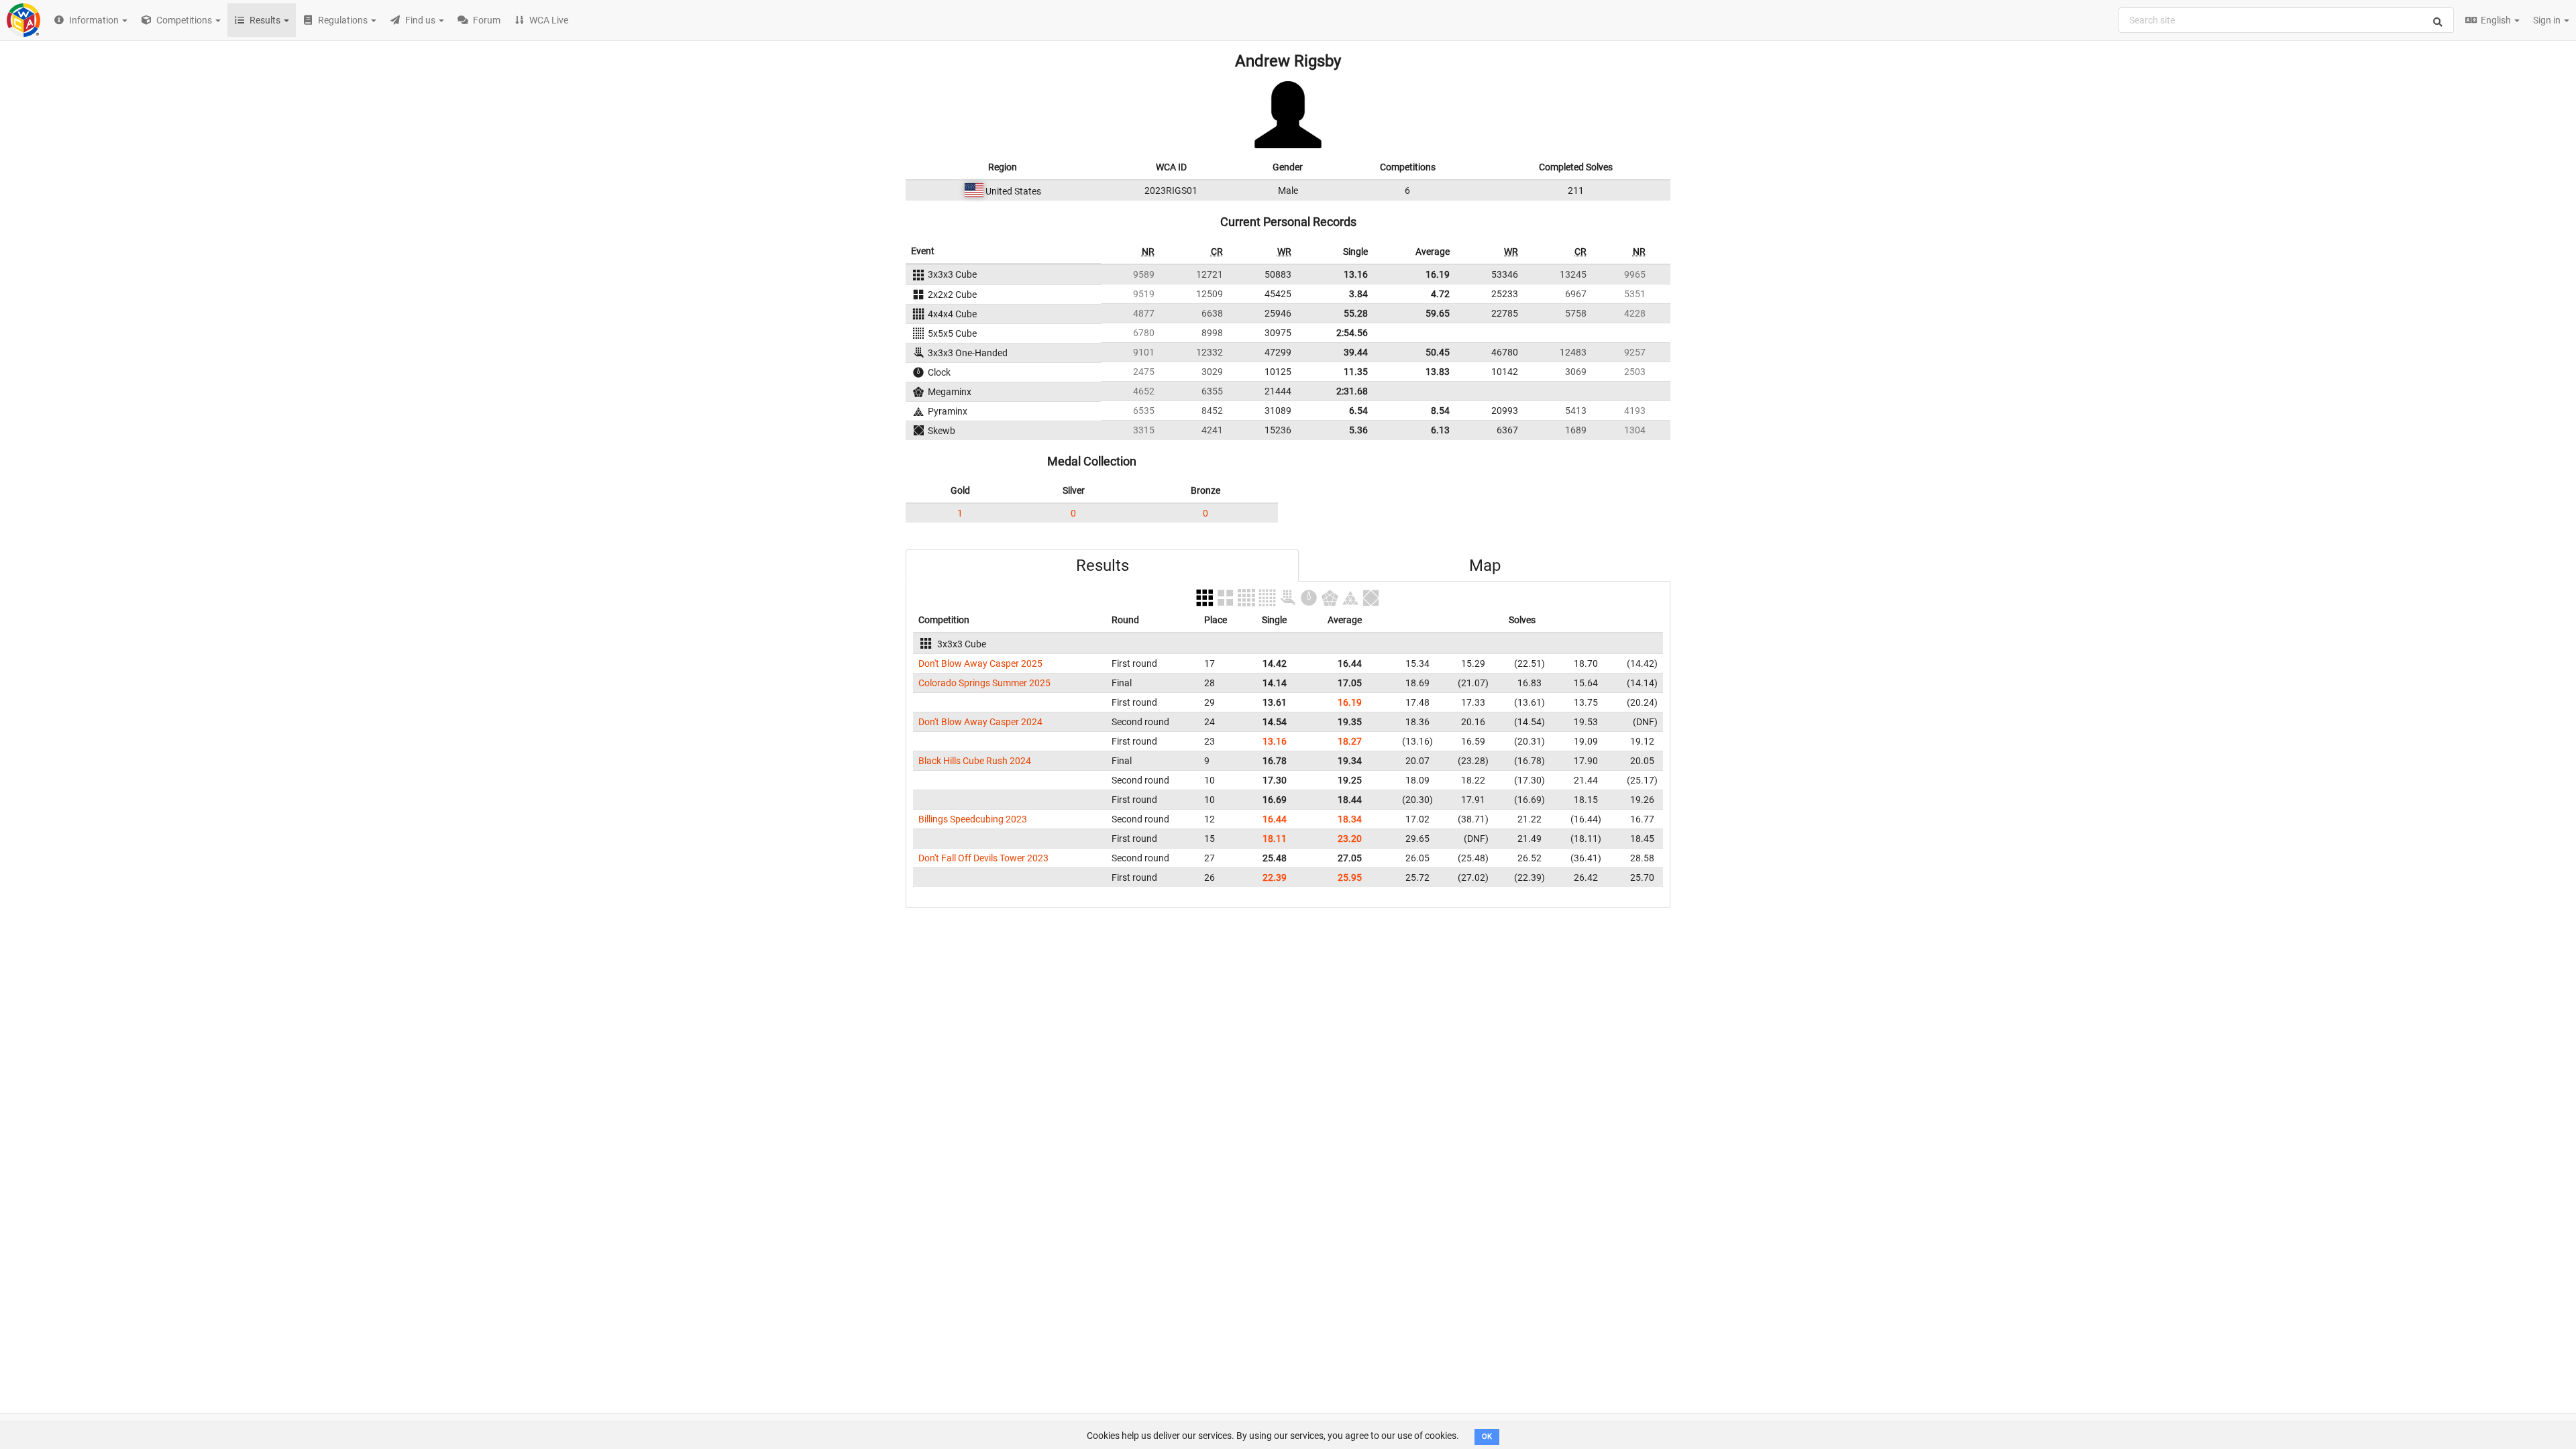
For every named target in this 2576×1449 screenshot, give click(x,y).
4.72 (1440, 294)
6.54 (1358, 411)
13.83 (1438, 372)
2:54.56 (1352, 333)
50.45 (1438, 352)
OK (1487, 1437)
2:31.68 (1352, 391)
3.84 (1358, 294)
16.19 (1438, 274)
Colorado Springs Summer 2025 (984, 683)
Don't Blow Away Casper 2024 (980, 722)
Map (1485, 566)
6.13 (1440, 430)
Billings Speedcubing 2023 (973, 819)
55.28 (1356, 313)
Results (1103, 566)
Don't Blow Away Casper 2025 (980, 663)
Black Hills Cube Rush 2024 (975, 761)
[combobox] (2286, 20)
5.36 (1358, 430)
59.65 (1438, 313)
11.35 (1356, 372)
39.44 (1356, 352)
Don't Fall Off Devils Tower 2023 (983, 858)
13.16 (1356, 274)
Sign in (2548, 20)
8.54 (1440, 411)
